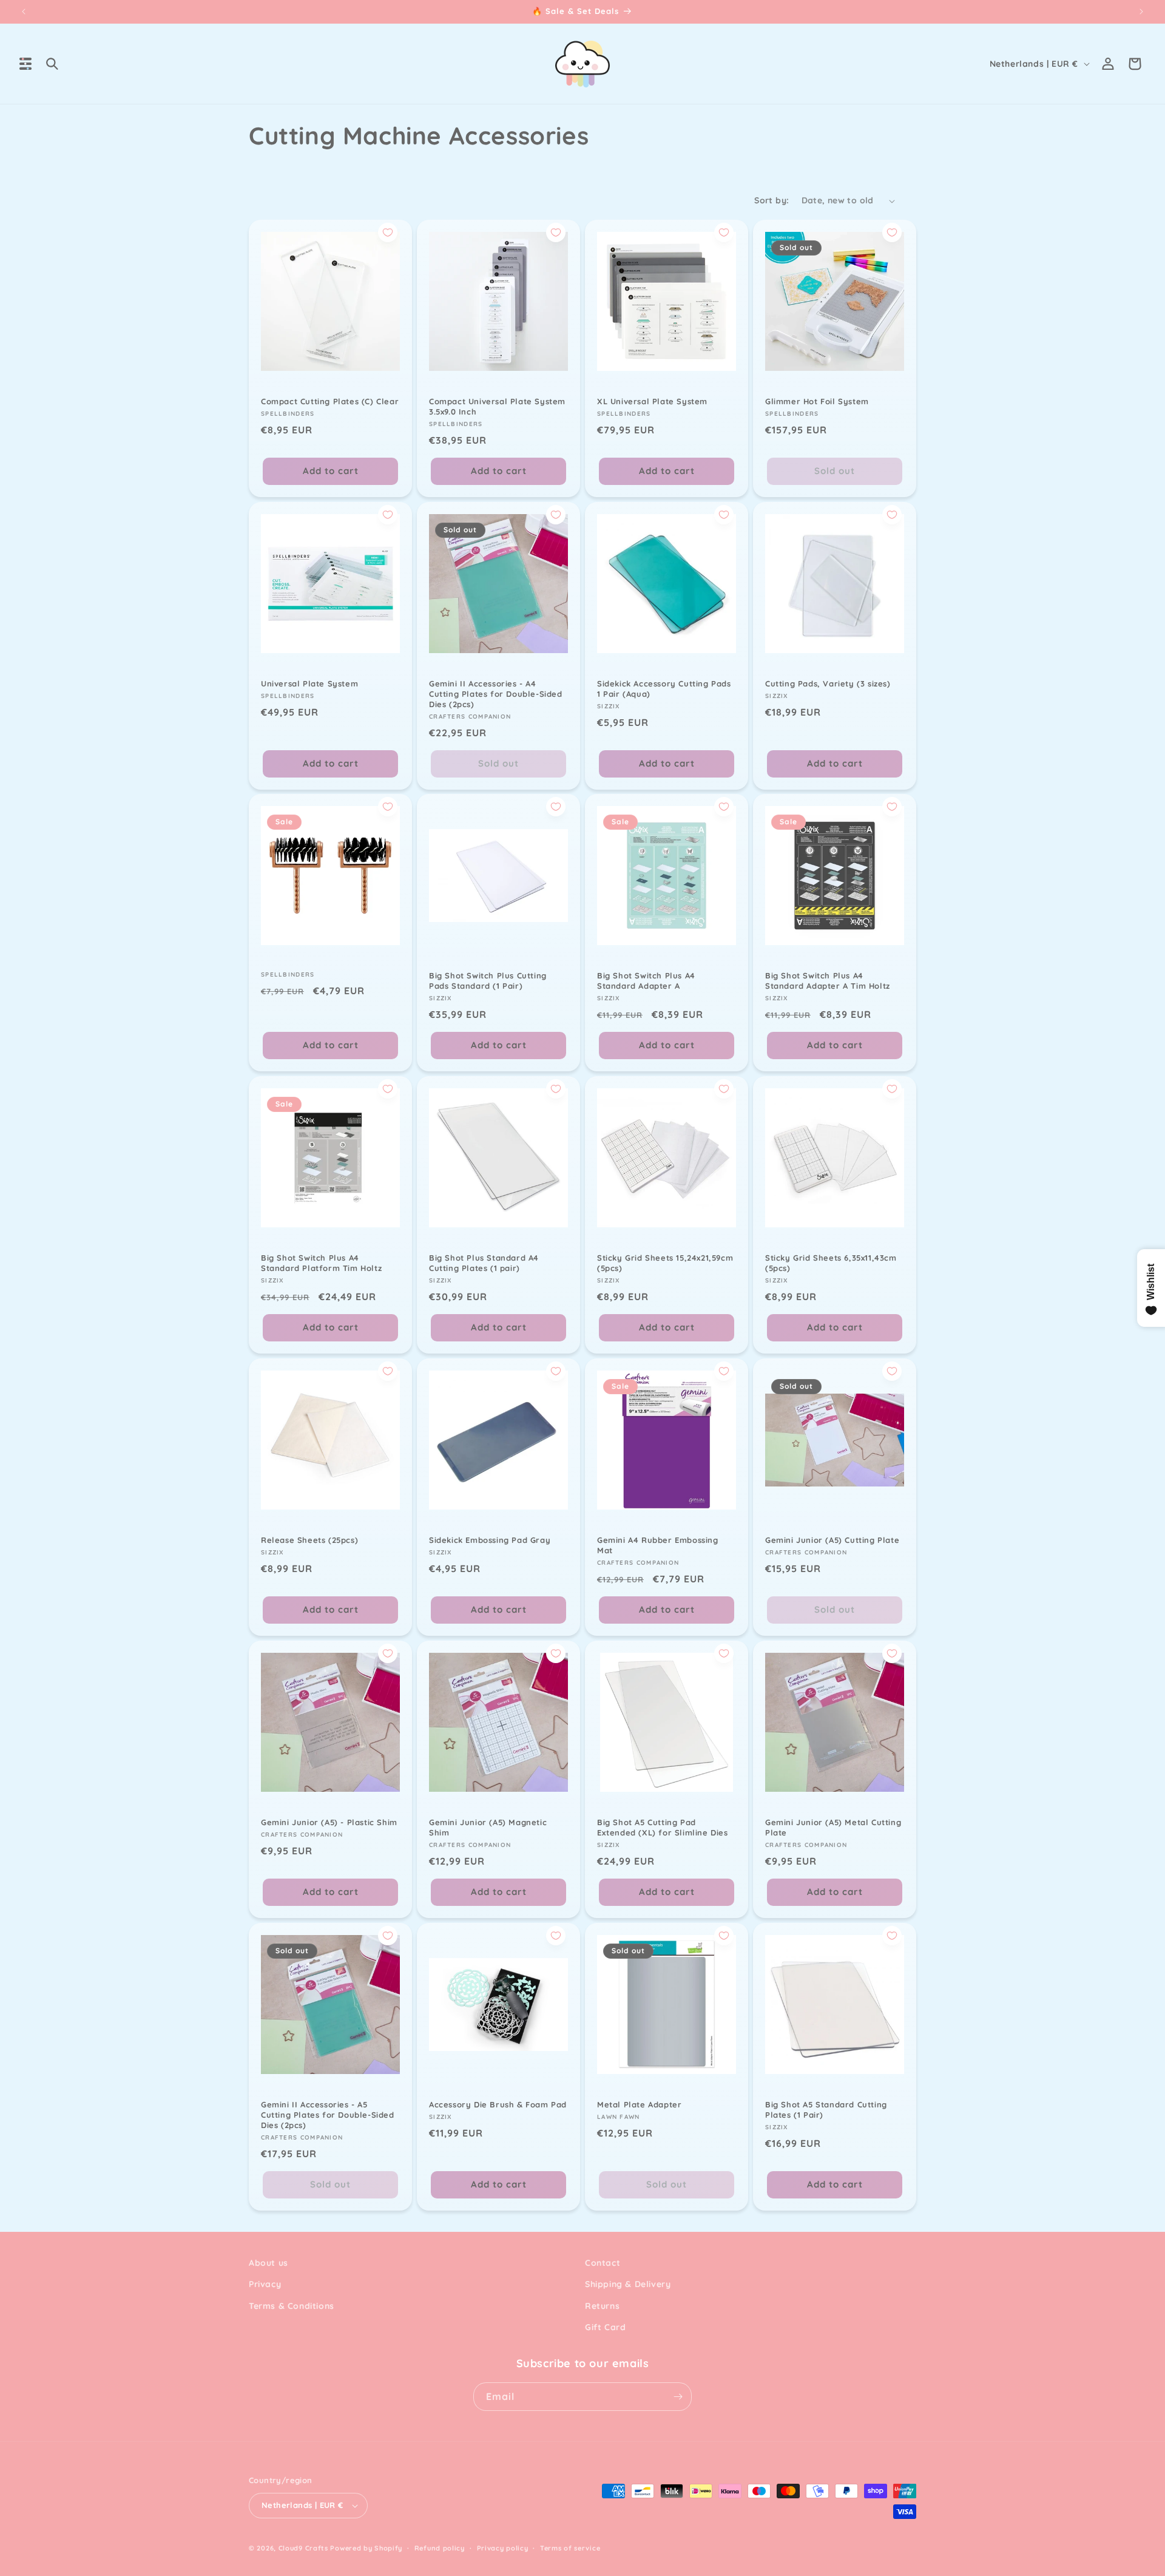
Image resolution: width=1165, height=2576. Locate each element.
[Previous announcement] (24, 12)
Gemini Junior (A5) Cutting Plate (832, 1540)
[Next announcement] (1141, 12)
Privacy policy (503, 2548)
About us (268, 2263)
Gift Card (605, 2327)
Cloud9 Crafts (303, 2548)
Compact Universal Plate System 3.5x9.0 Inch (497, 406)
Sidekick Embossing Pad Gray (490, 1540)
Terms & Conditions (292, 2306)
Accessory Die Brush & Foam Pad (498, 2104)
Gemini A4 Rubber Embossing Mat (658, 1545)
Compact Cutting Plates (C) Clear (330, 401)
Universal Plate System (309, 683)
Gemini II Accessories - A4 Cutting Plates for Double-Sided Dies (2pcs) (496, 694)
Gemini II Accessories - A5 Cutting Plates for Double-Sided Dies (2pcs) (328, 2115)
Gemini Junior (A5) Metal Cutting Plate (833, 1827)
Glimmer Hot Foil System (817, 401)
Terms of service (570, 2548)
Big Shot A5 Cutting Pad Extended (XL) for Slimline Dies (663, 1827)
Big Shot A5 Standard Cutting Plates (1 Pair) (826, 2110)
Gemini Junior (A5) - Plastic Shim (329, 1822)
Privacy (265, 2284)
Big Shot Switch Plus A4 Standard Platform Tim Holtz (321, 1263)
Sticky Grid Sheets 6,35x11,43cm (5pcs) (831, 1263)
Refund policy (440, 2548)
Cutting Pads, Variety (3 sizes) (828, 683)
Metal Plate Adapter (639, 2104)
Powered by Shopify (366, 2548)
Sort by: (772, 200)
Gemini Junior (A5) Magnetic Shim (488, 1827)
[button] (25, 64)
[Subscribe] (678, 2397)
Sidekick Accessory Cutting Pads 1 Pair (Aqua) (664, 689)
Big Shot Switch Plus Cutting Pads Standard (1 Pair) (488, 981)
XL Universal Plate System (652, 401)
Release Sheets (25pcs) (309, 1540)
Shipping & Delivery (628, 2284)
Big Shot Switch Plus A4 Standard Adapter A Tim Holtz (828, 981)
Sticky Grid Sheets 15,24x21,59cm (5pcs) (665, 1263)
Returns (602, 2306)
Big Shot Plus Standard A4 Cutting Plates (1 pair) (484, 1263)
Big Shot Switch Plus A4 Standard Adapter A (646, 981)
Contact (603, 2263)
